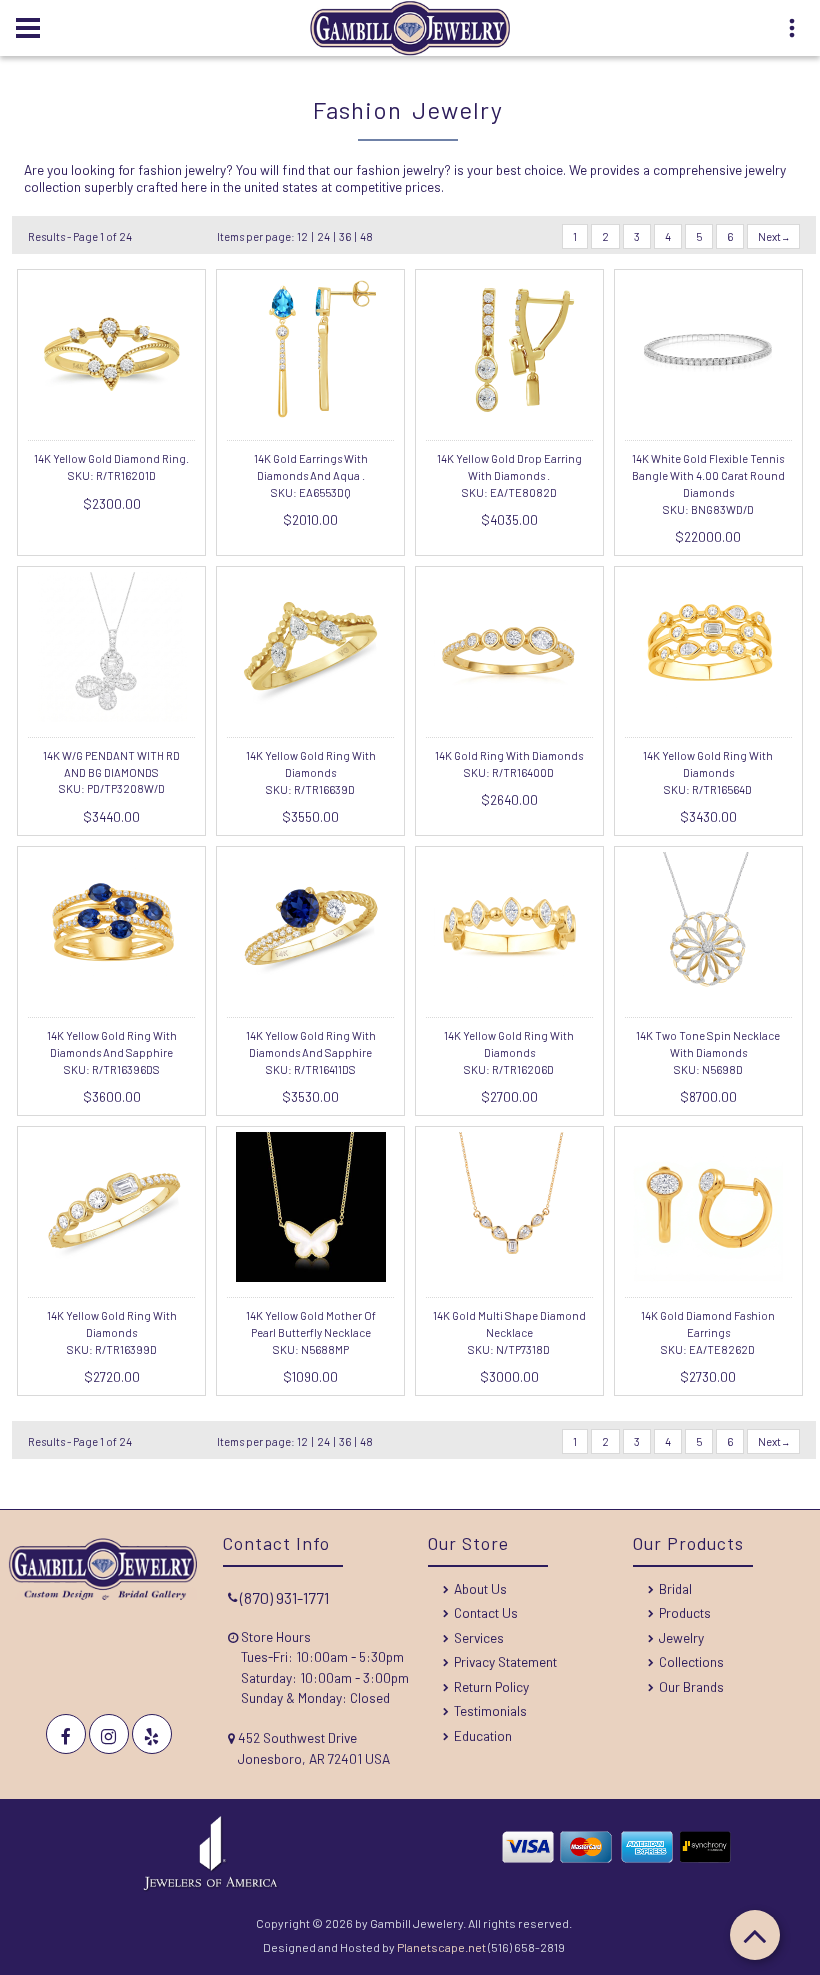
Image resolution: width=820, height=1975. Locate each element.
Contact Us (486, 1612)
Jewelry (681, 1637)
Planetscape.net (441, 1947)
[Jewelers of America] (210, 1885)
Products (685, 1612)
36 (345, 236)
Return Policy (491, 1686)
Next (770, 236)
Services (479, 1637)
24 (323, 236)
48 (366, 236)
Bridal (675, 1588)
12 (302, 236)
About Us (480, 1588)
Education (483, 1735)
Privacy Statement (505, 1661)
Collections (691, 1661)
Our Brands (691, 1686)
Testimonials (490, 1710)
